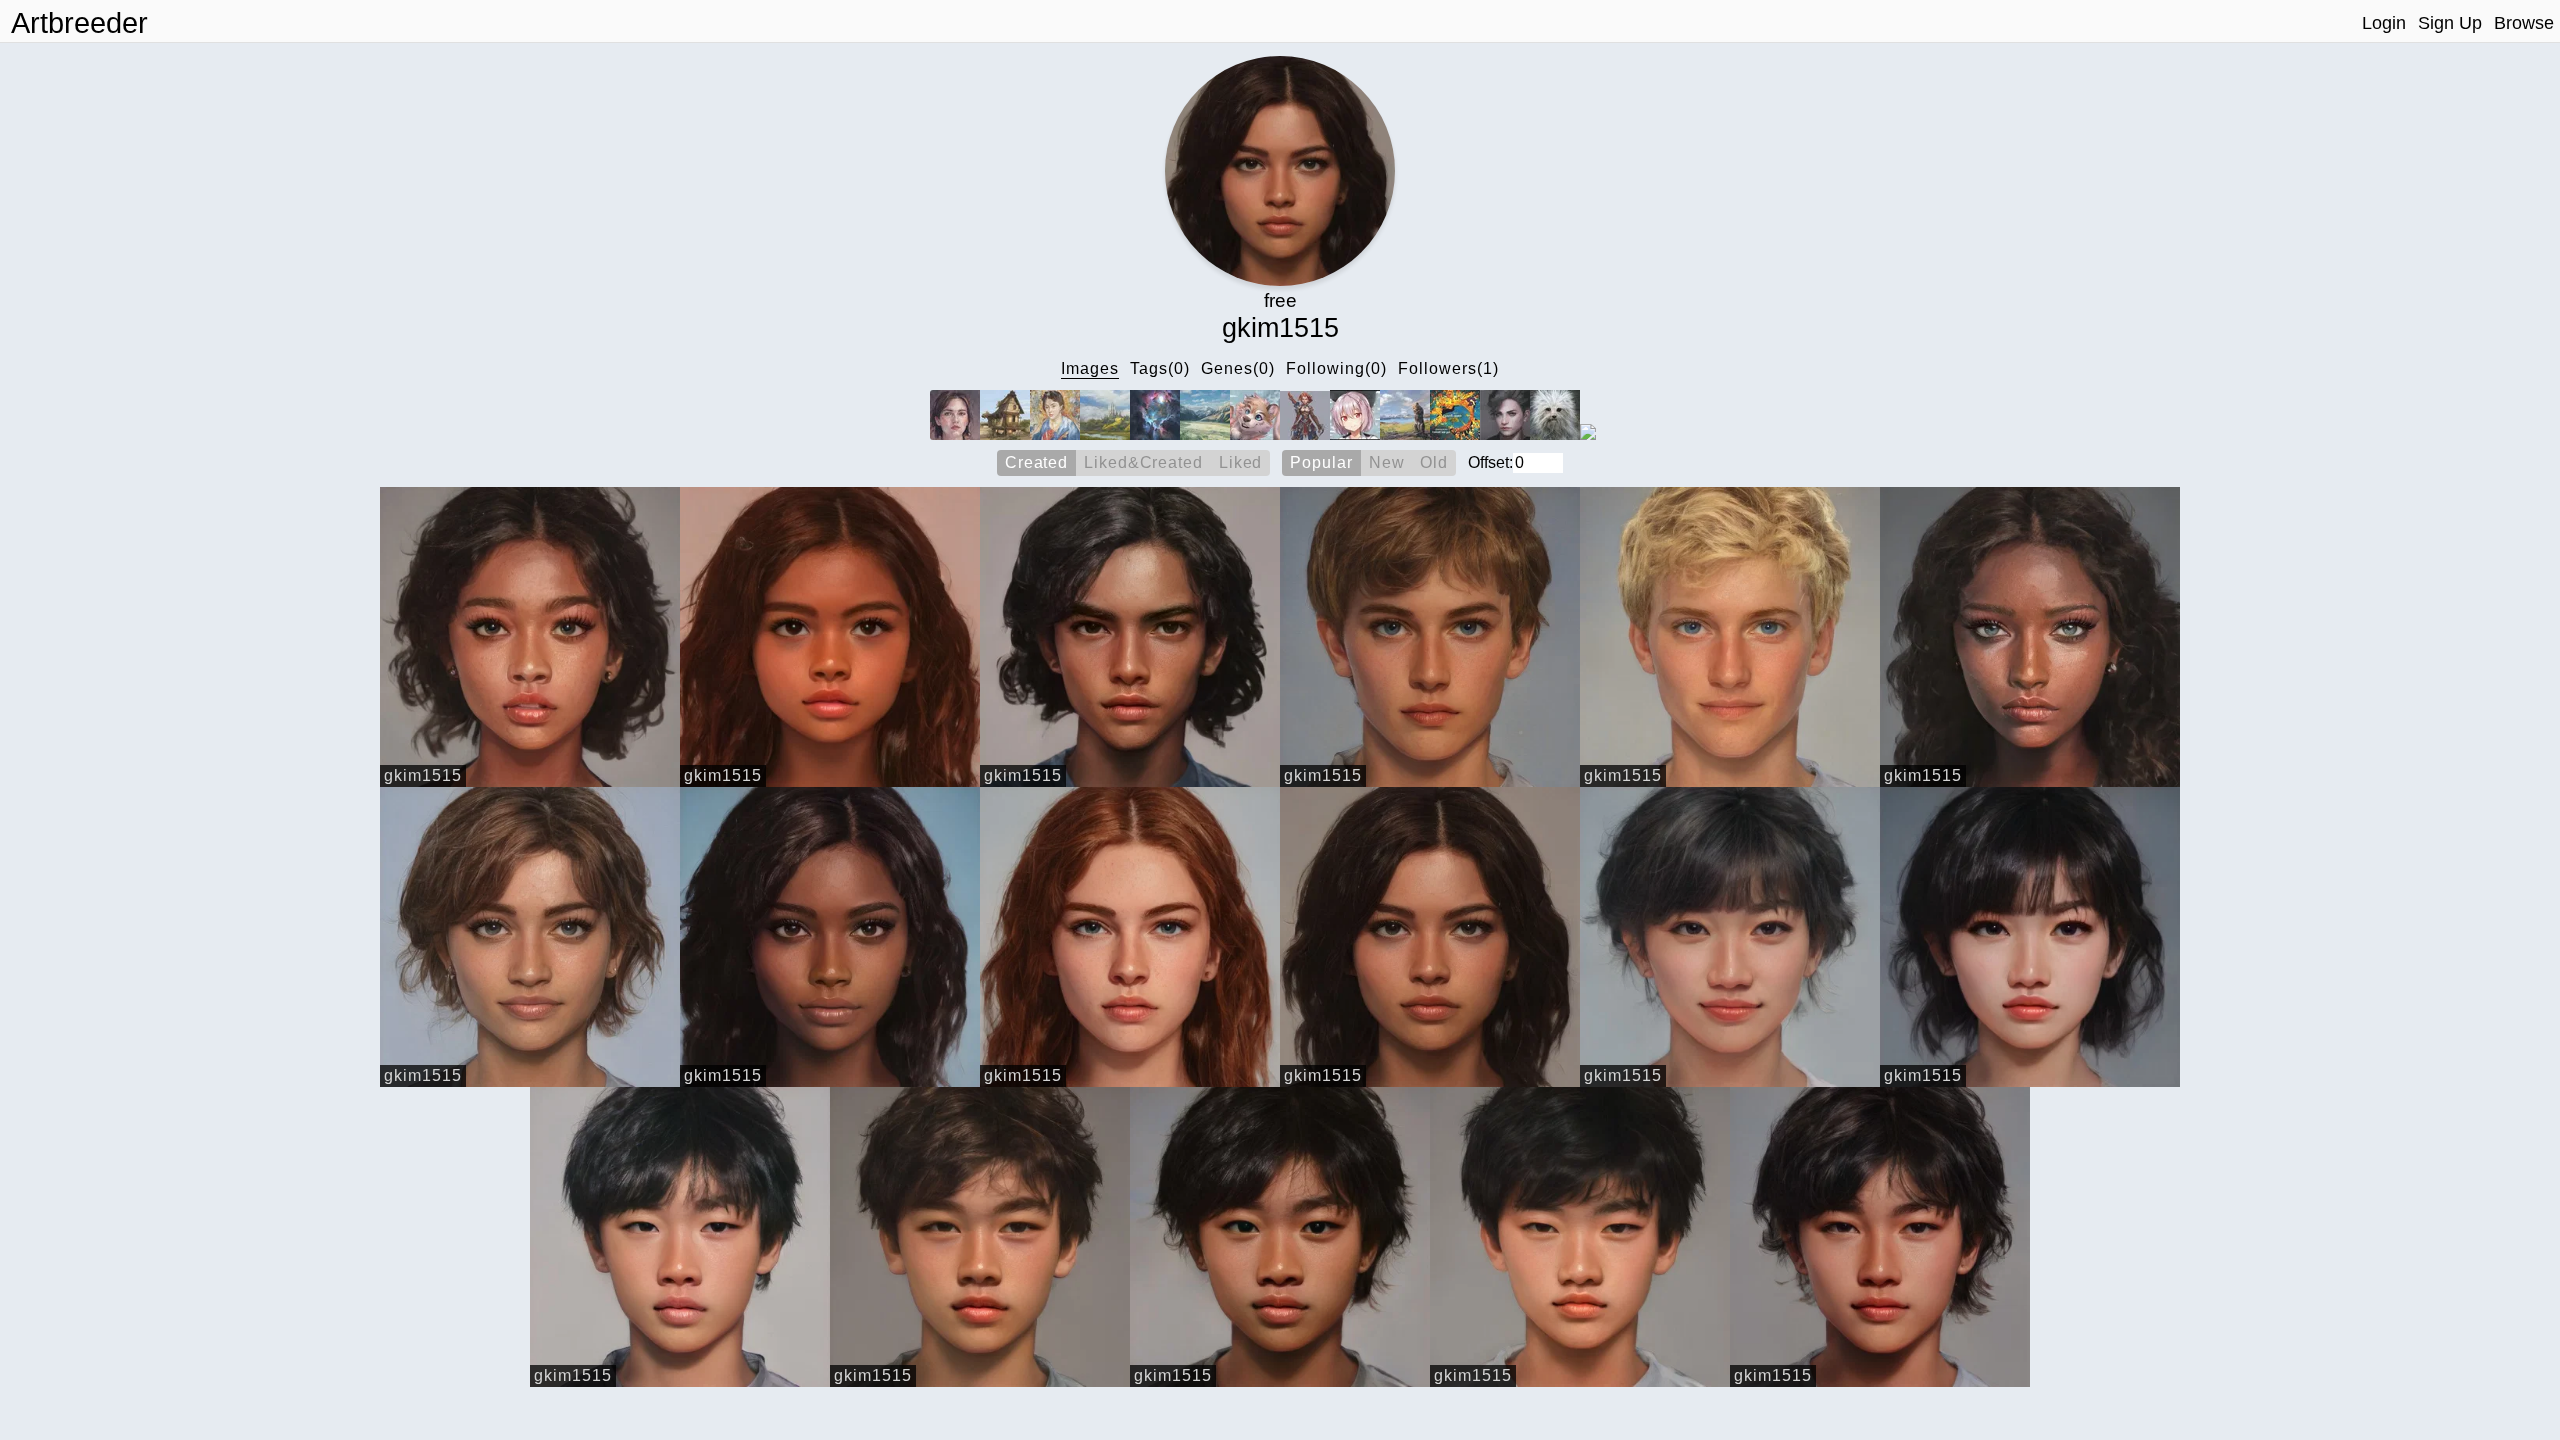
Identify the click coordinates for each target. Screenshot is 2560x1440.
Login (2384, 23)
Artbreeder (79, 23)
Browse (2524, 23)
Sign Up (2450, 23)
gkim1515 (423, 775)
